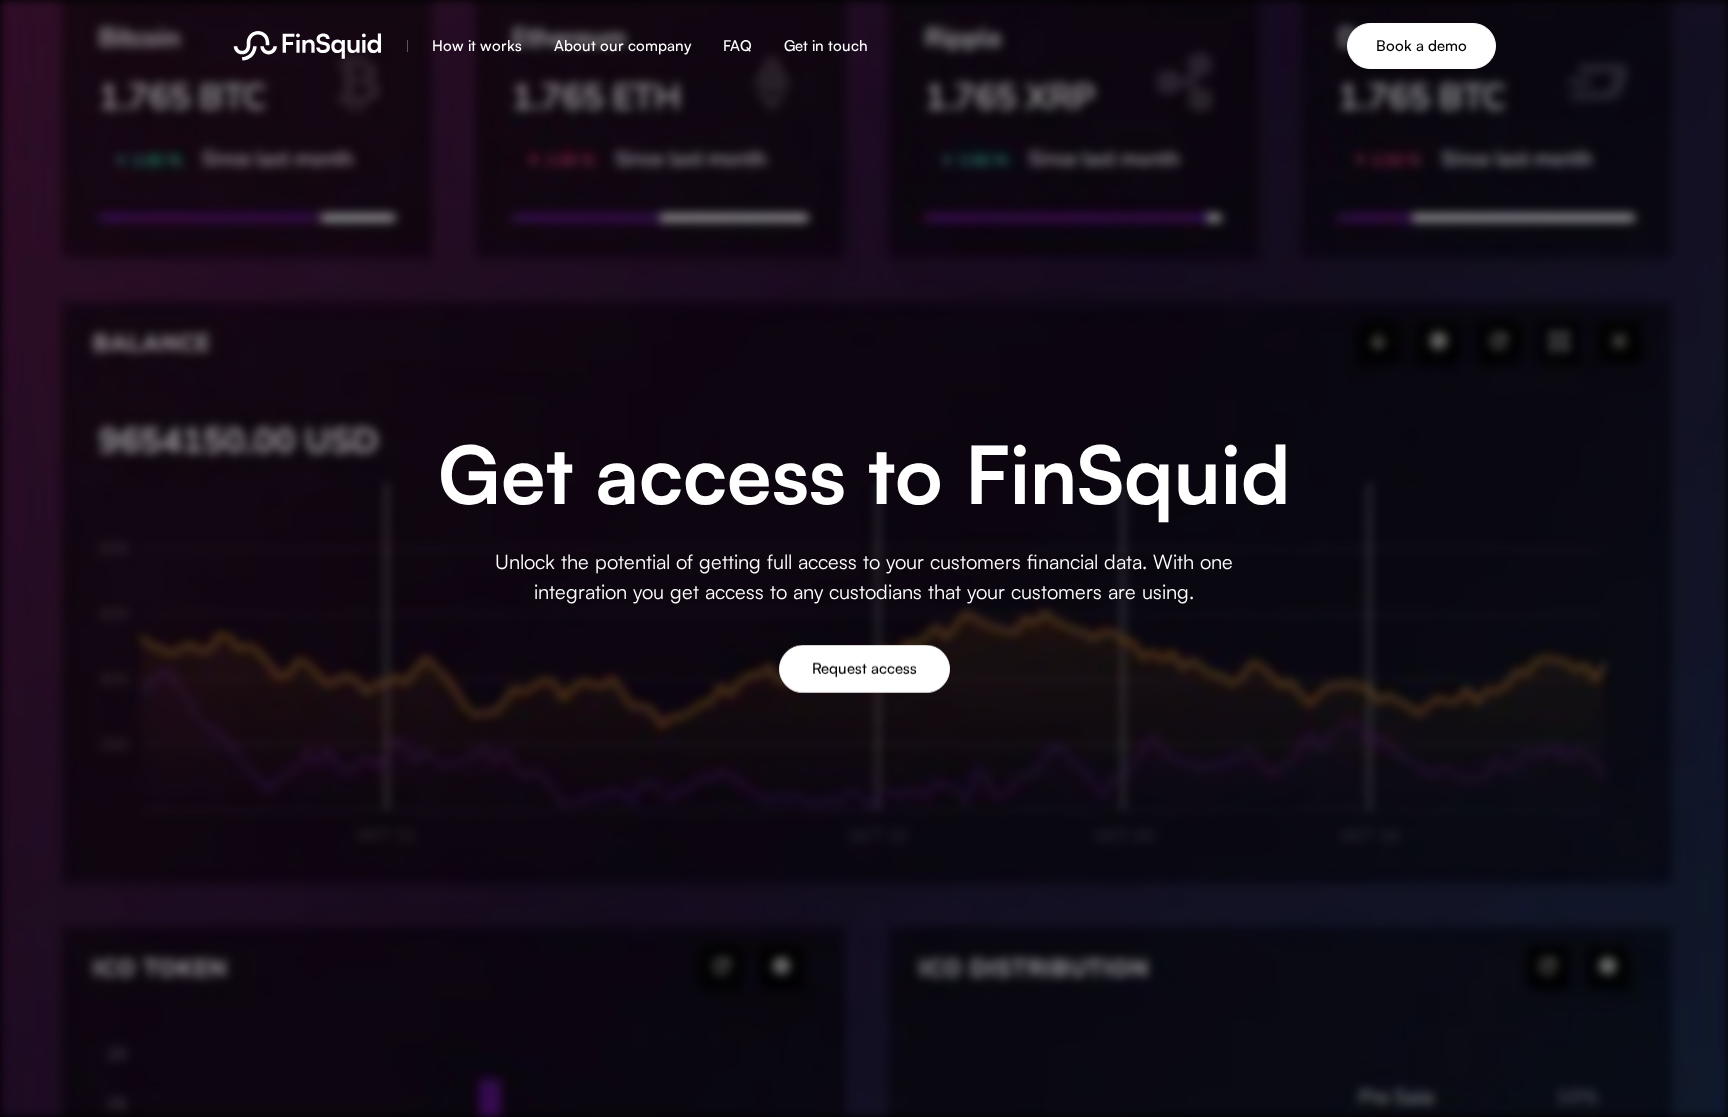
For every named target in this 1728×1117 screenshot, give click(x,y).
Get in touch (826, 45)
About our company (622, 45)
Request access (864, 667)
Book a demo (1421, 45)
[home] (307, 46)
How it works (477, 45)
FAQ (737, 45)
